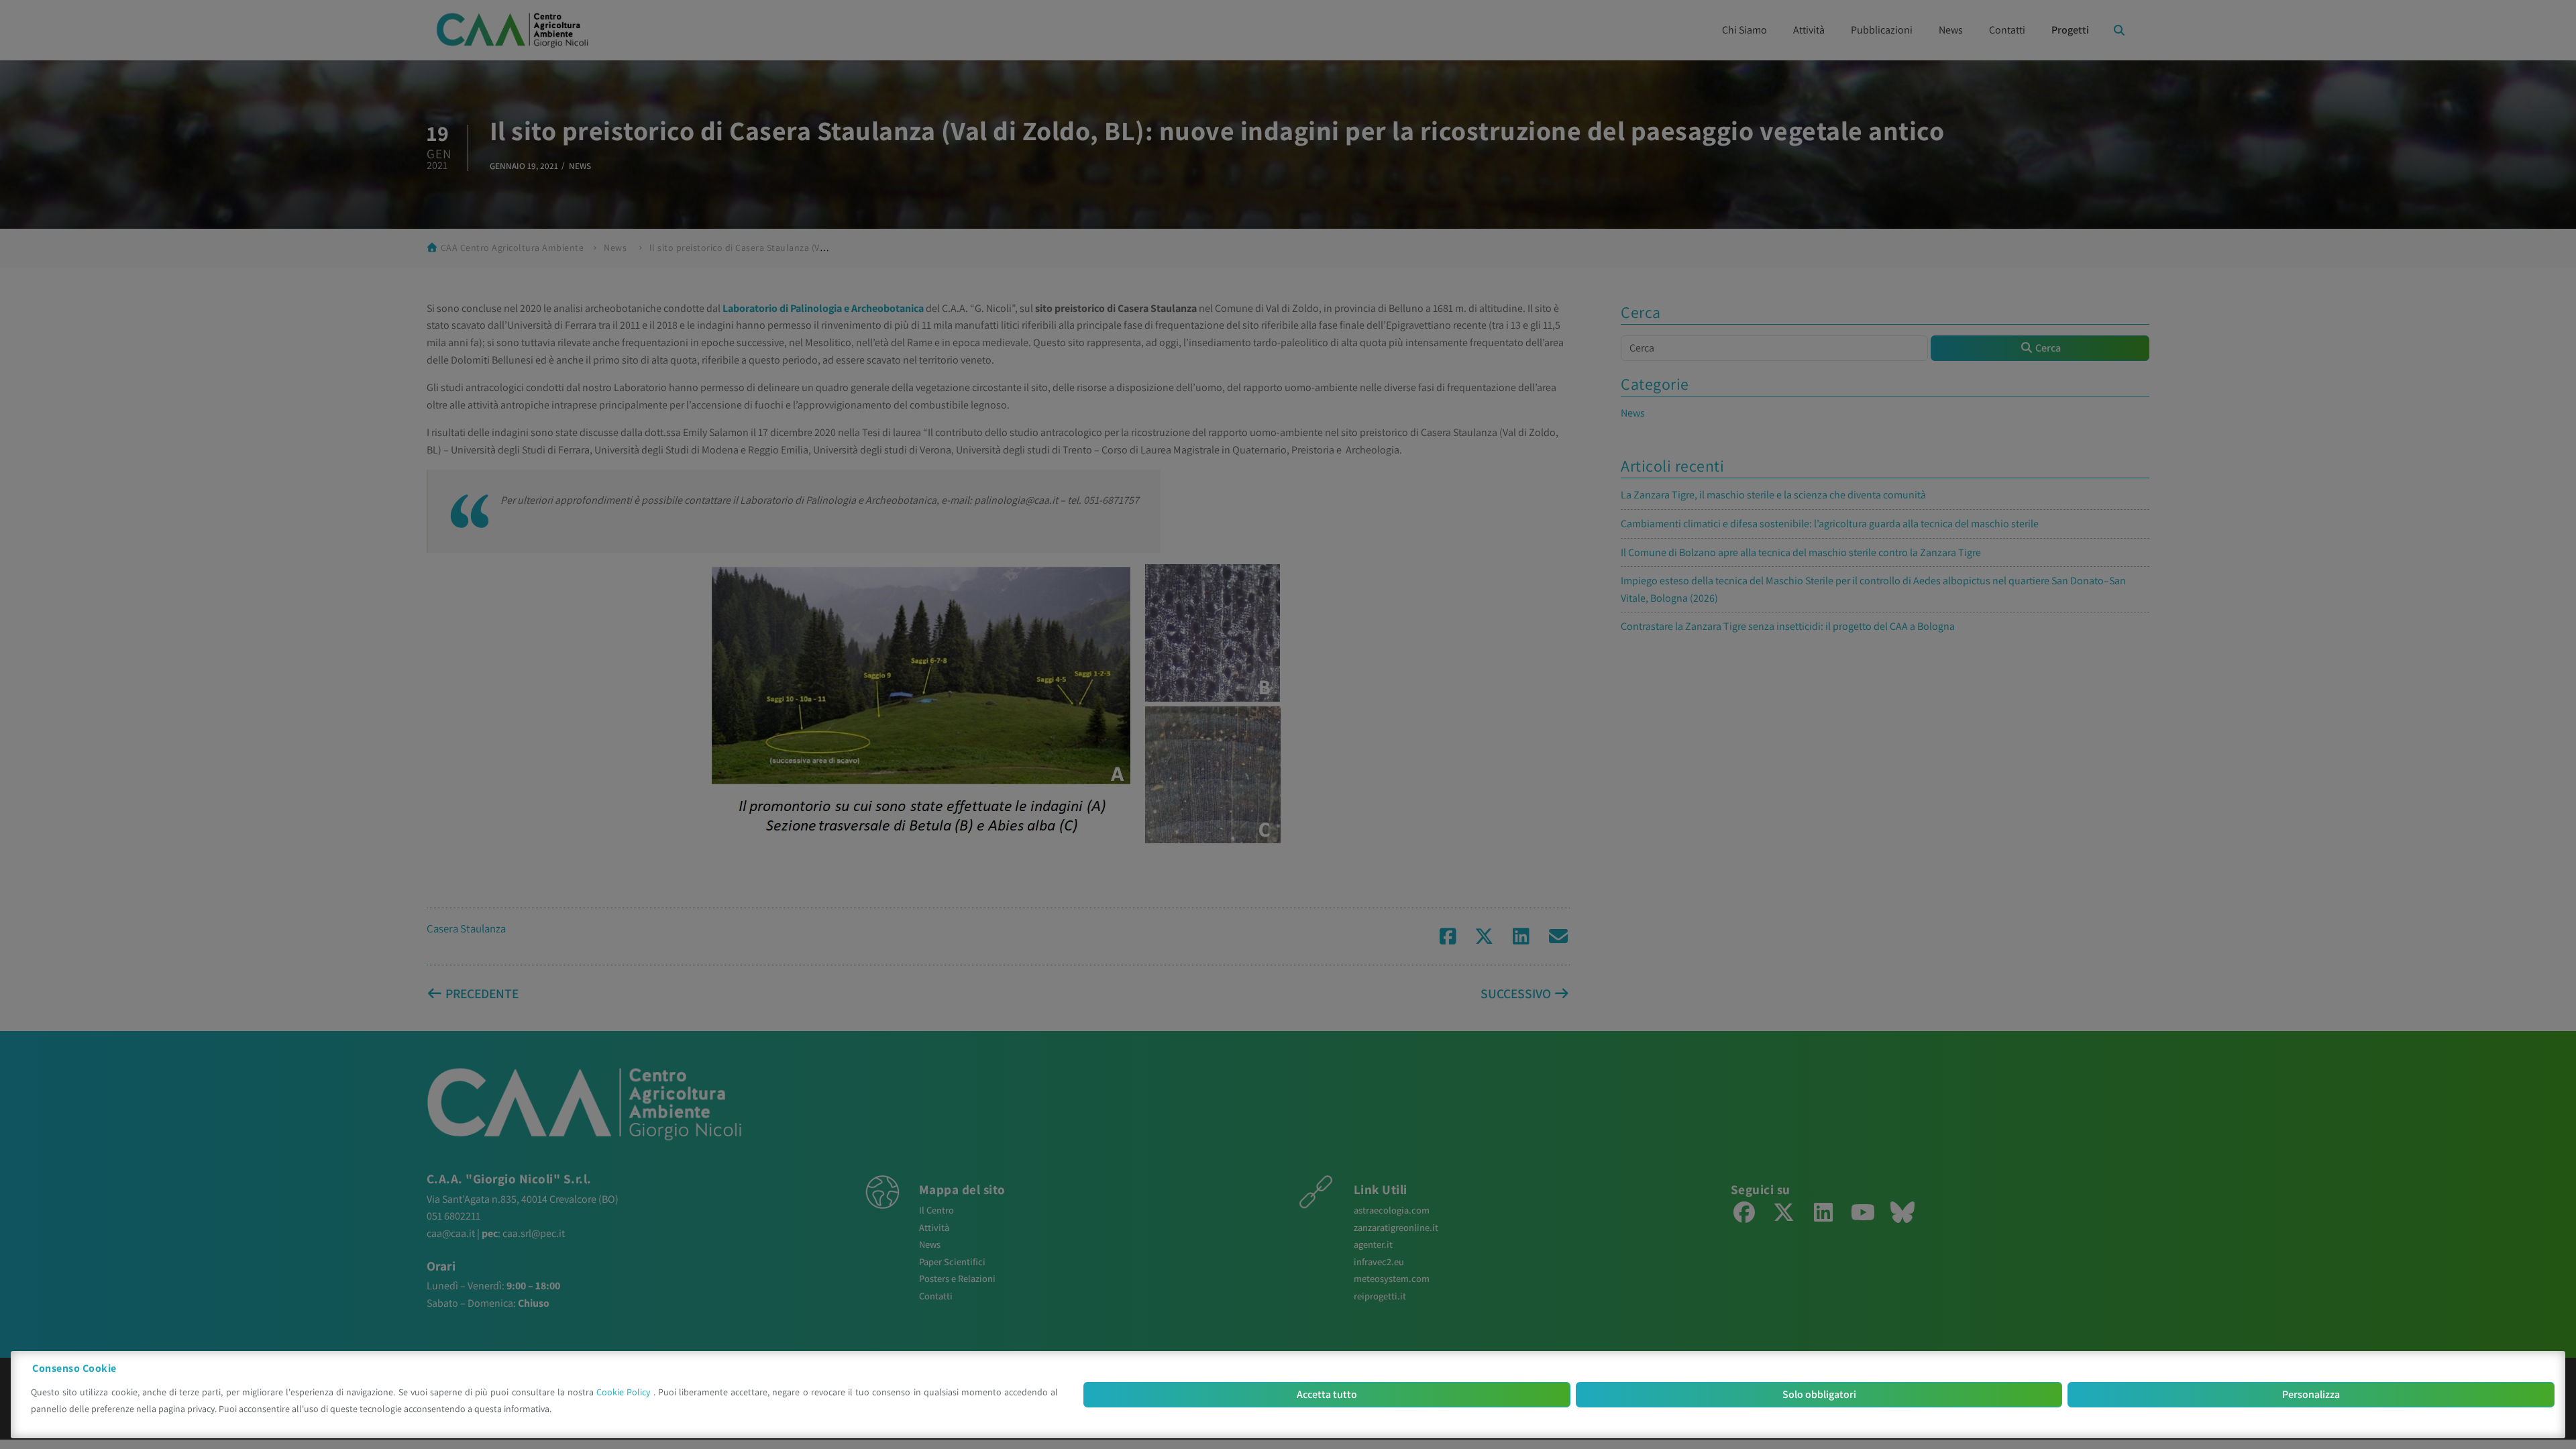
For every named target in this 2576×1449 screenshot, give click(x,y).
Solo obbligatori (1819, 1394)
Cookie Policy (625, 1392)
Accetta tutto (1327, 1394)
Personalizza (2311, 1394)
